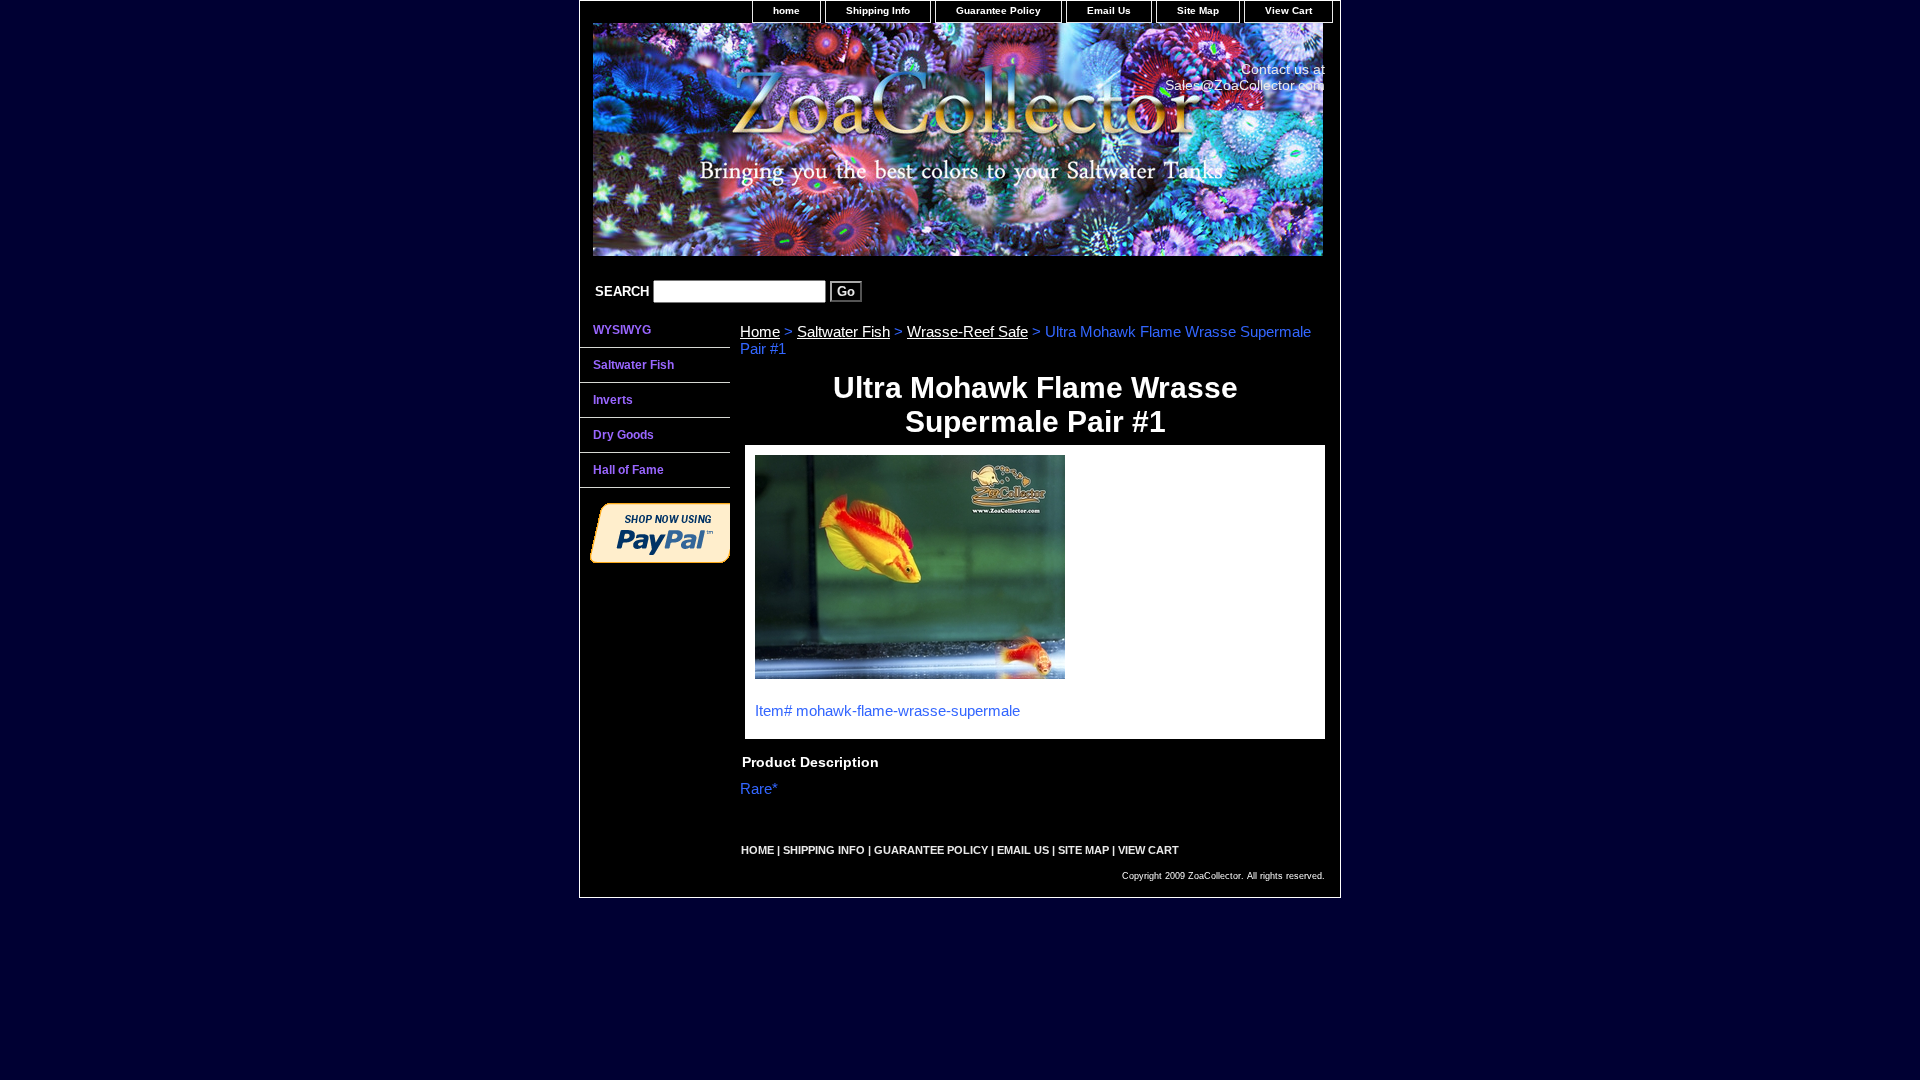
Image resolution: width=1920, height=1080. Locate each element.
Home (760, 331)
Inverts (613, 400)
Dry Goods (623, 435)
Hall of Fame (628, 470)
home (786, 10)
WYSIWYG (622, 330)
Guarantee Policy (998, 10)
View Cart (1288, 10)
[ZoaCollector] (830, 146)
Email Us (1109, 10)
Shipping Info (878, 10)
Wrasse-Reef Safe (967, 331)
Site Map (1198, 10)
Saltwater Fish (843, 331)
